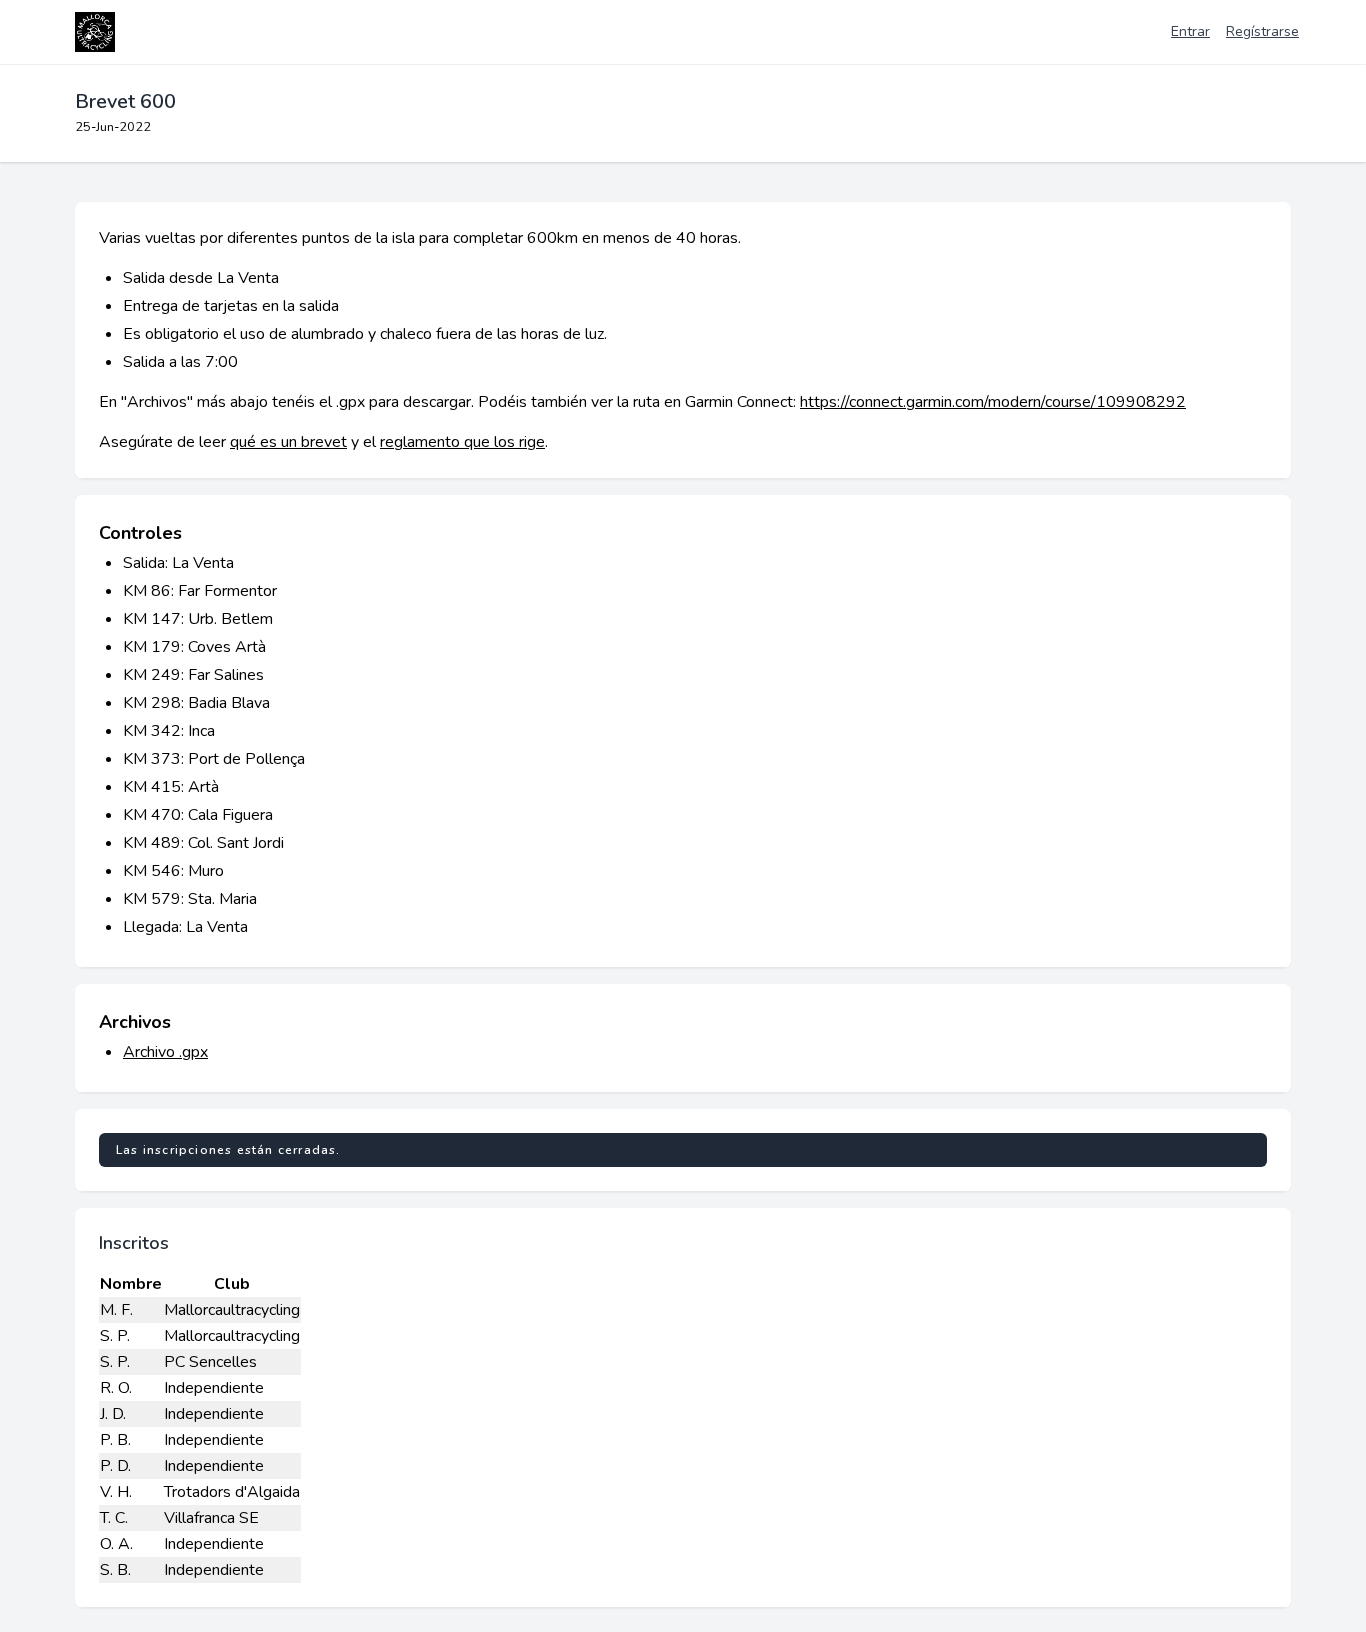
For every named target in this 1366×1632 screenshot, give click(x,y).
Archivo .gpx (165, 1052)
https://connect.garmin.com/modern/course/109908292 (993, 402)
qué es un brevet (288, 442)
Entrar (1190, 31)
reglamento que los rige (462, 442)
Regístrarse (1262, 31)
